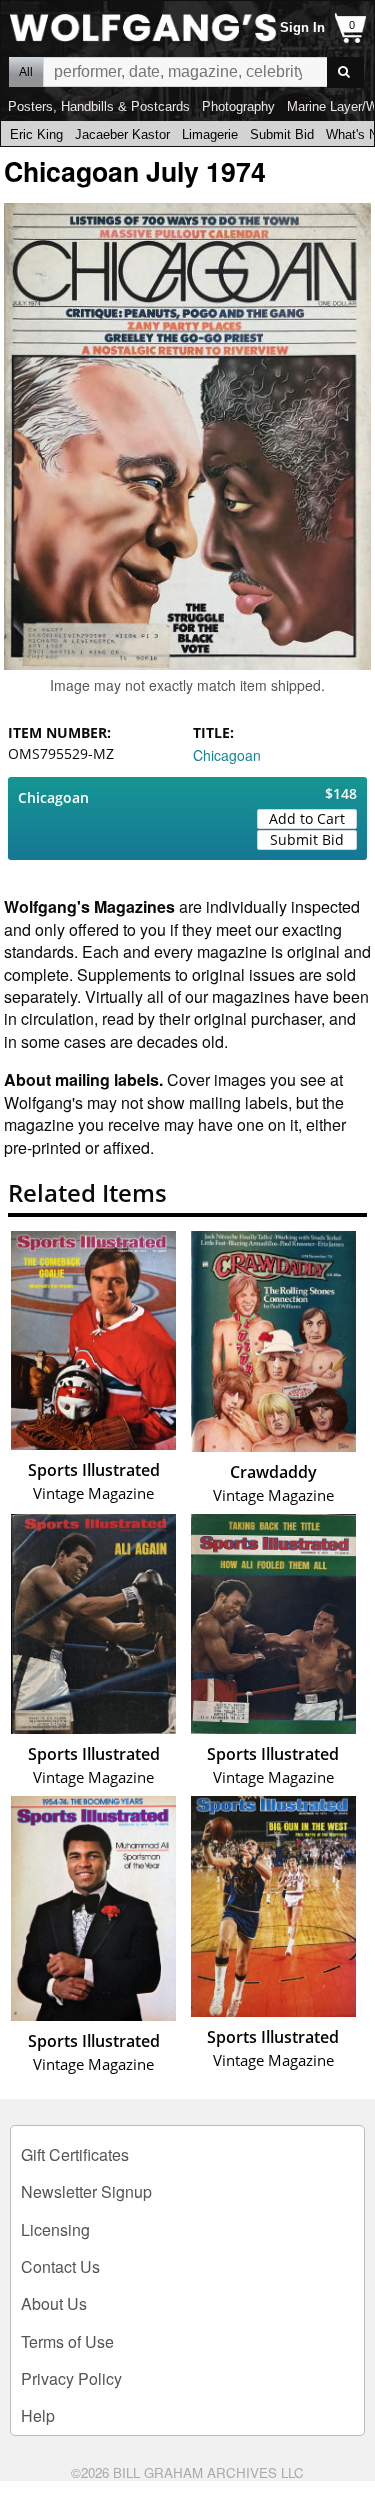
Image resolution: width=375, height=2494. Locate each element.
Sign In (302, 27)
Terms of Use (67, 2341)
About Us (54, 2303)
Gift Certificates (75, 2154)
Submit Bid (282, 134)
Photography (238, 106)
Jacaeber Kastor (122, 134)
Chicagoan (227, 755)
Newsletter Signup (86, 2191)
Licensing (55, 2229)
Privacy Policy (71, 2378)
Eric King (36, 134)
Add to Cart (307, 818)
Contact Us (60, 2266)
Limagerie (210, 134)
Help (38, 2415)
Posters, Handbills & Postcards (99, 106)
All (26, 72)
